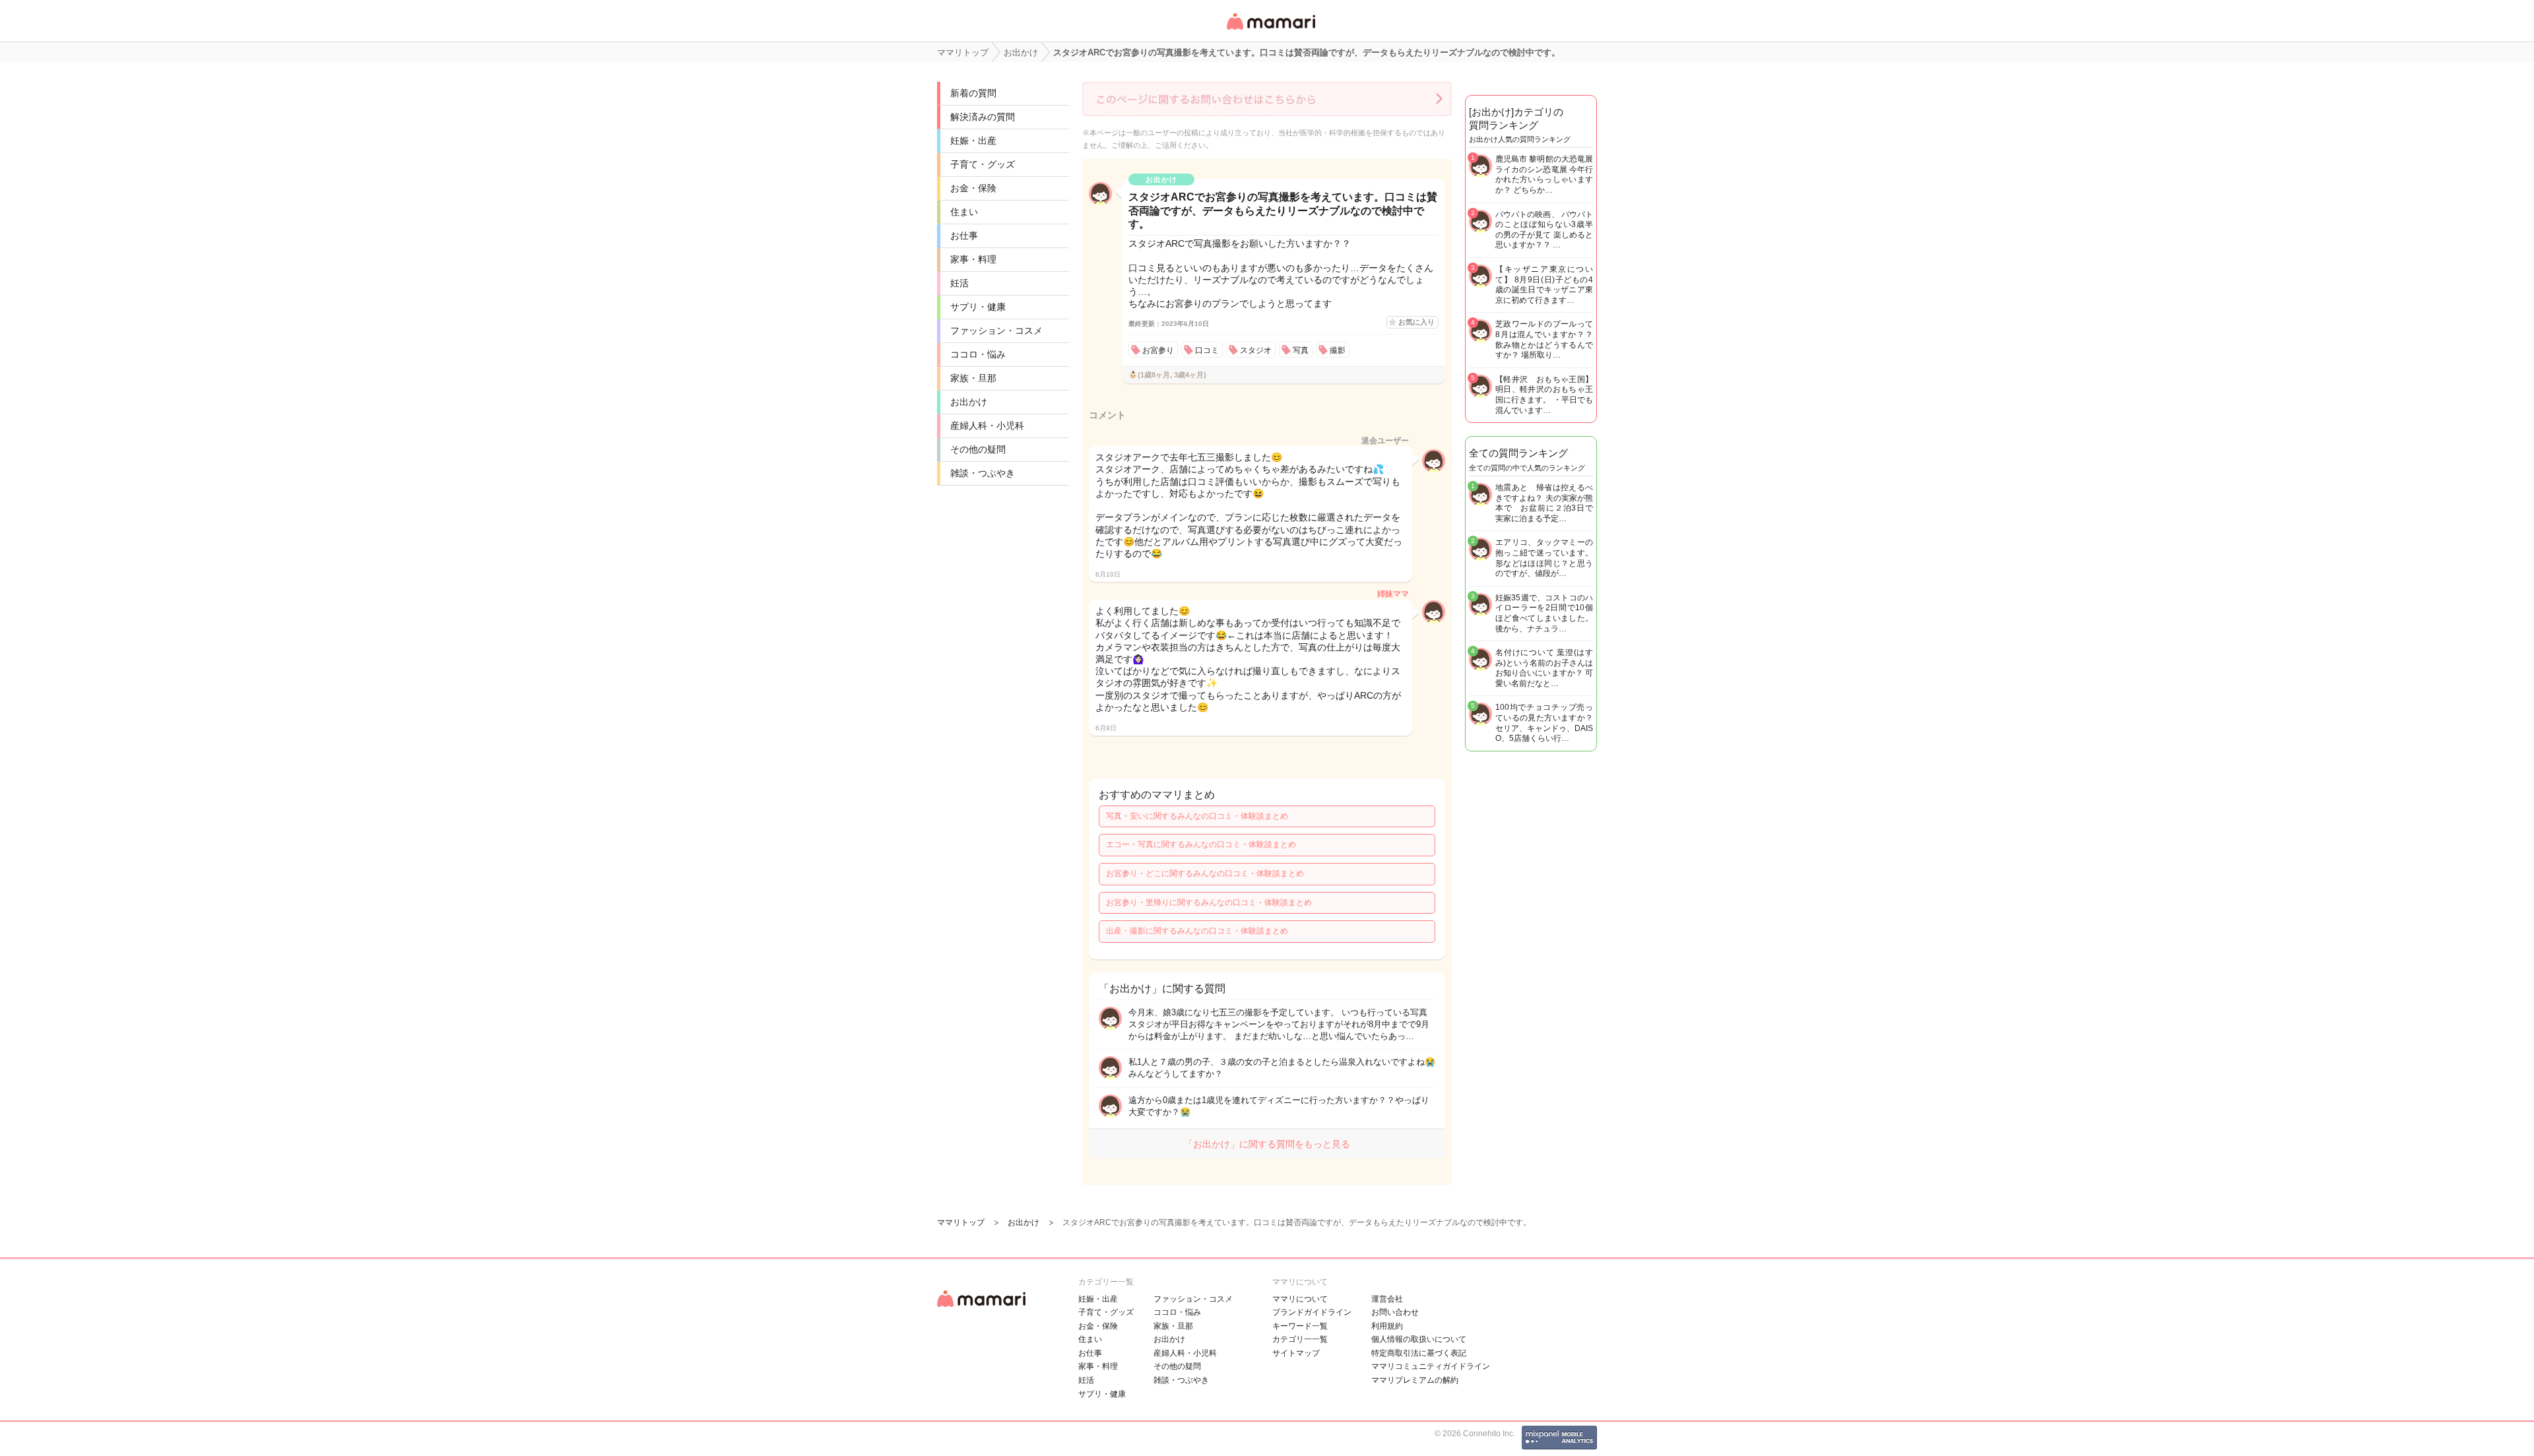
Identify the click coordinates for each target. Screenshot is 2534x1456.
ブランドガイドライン (1312, 1312)
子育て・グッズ (983, 164)
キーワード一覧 (1300, 1326)
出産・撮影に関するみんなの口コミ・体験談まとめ (1197, 931)
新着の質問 (973, 93)
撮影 (1338, 350)
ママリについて (1300, 1299)
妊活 (959, 283)
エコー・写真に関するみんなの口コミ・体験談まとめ (1201, 844)
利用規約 (1387, 1326)
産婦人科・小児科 (987, 426)
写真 (1301, 350)
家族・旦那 (973, 378)
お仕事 (964, 236)
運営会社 (1387, 1299)
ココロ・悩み (978, 354)
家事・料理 (973, 259)
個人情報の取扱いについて (1419, 1339)
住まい (964, 212)
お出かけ (969, 402)
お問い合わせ (1395, 1312)
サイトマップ (1296, 1353)
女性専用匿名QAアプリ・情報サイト (1270, 31)
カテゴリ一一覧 (1300, 1339)
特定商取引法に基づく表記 (1419, 1353)
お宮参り (1158, 350)
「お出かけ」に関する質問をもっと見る (1267, 1144)
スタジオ (1256, 350)
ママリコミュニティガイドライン (1431, 1366)
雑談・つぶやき (983, 473)
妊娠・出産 (973, 141)
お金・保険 (973, 188)
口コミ (1207, 350)
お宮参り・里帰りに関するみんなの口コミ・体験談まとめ (1209, 902)
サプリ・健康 (978, 307)
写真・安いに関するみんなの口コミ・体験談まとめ (1197, 816)
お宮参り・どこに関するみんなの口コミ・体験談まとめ (1205, 873)
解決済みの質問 (983, 117)
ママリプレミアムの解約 (1415, 1380)
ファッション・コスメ (996, 331)
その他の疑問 (978, 449)
